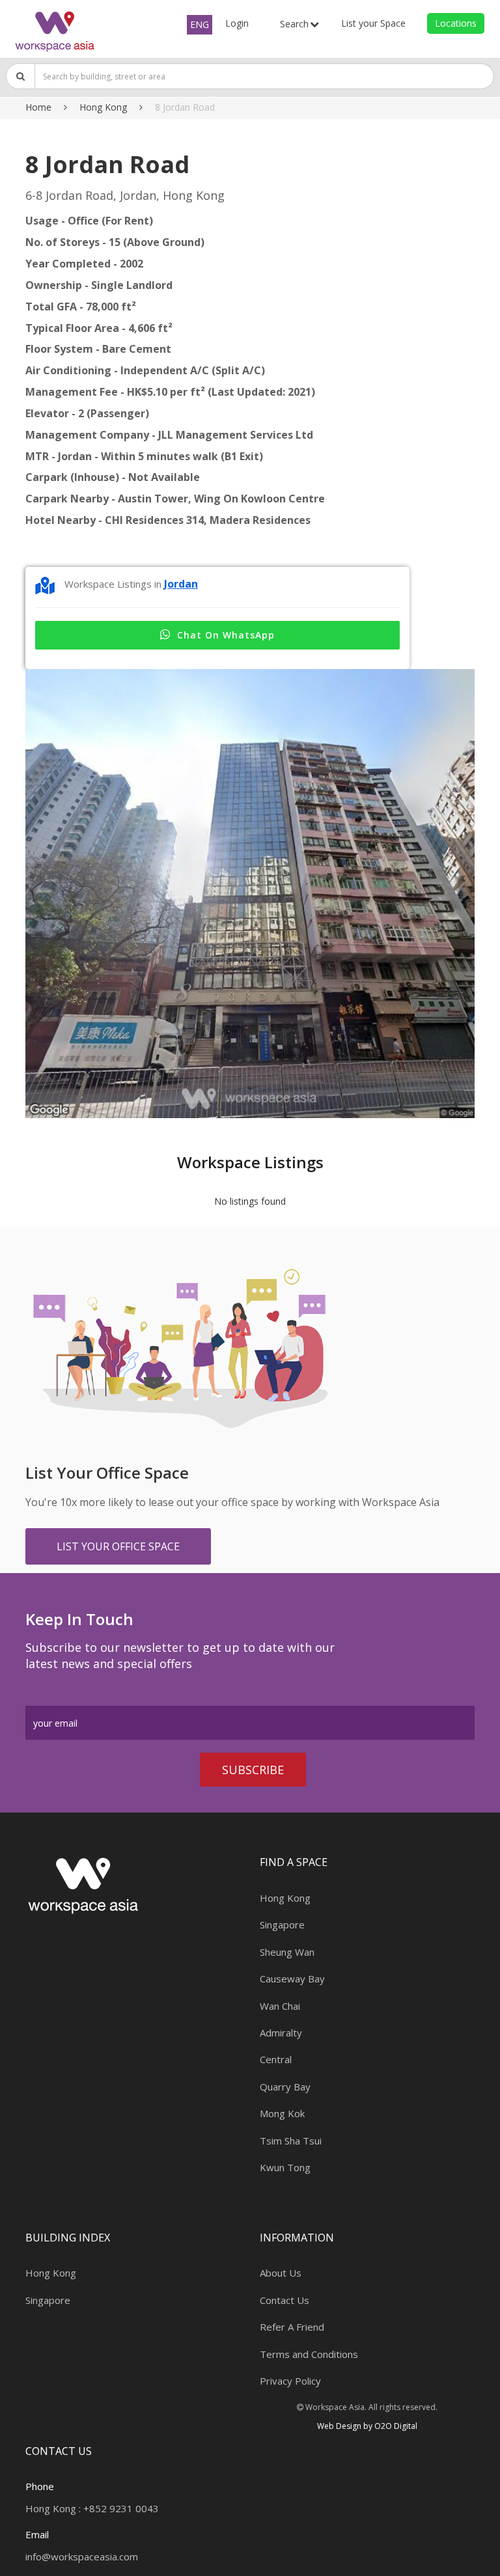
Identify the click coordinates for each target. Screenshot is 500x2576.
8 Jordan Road (185, 107)
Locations (456, 23)
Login (237, 23)
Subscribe (253, 1770)
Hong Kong (103, 107)
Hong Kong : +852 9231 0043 (92, 2508)
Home (38, 107)
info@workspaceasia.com (82, 2556)
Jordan (181, 584)
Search (294, 24)
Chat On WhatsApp (226, 635)
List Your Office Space (118, 1546)
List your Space (373, 23)
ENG (200, 24)
